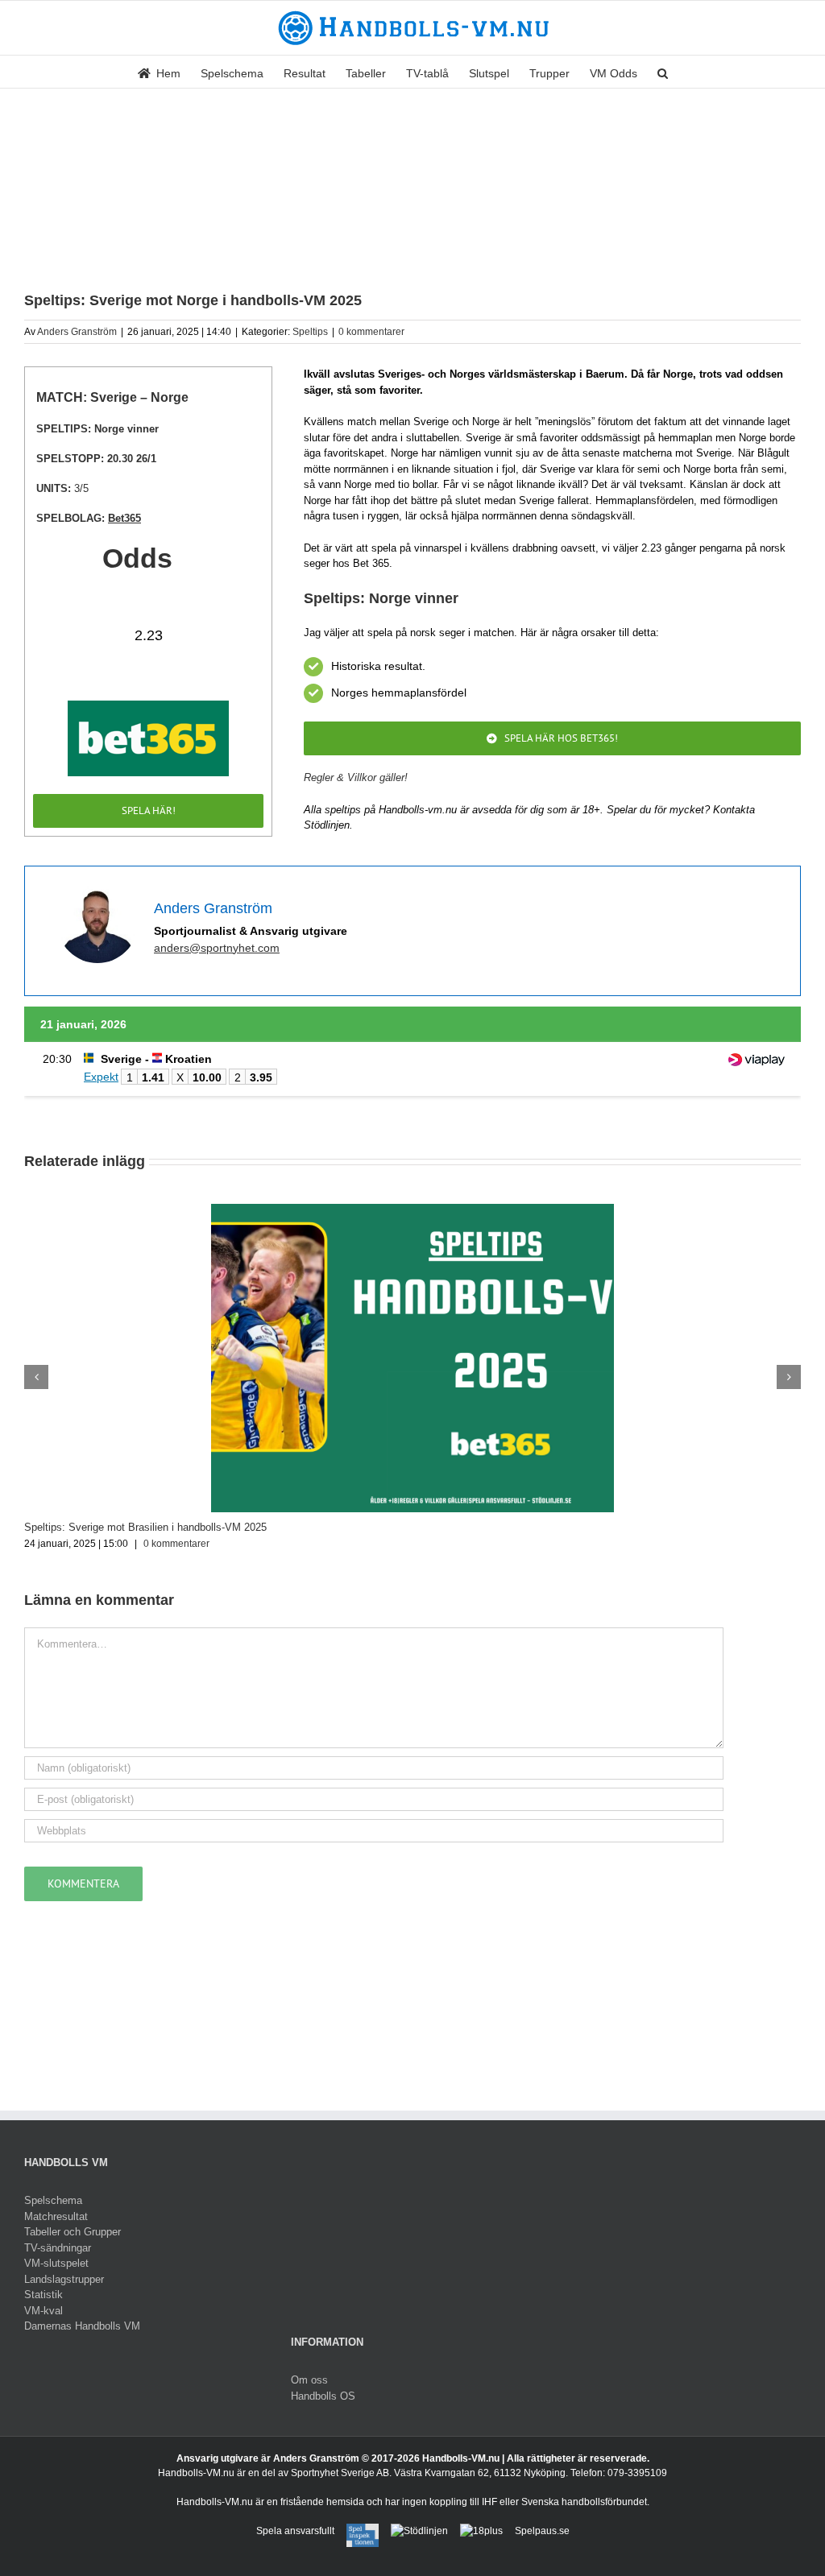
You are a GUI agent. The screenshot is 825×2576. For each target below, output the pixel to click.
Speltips (310, 332)
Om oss (309, 2380)
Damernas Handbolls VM (82, 2326)
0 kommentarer (371, 332)
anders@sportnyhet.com (217, 948)
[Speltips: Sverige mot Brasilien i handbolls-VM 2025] (412, 1210)
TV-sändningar (58, 2248)
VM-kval (44, 2311)
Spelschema (53, 2200)
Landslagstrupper (64, 2279)
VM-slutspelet (56, 2263)
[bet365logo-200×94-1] (148, 706)
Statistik (44, 2295)
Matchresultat (56, 2216)
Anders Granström (77, 332)
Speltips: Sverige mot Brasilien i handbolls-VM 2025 (145, 1527)
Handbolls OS (323, 2396)
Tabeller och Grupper (73, 2232)
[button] (663, 72)
